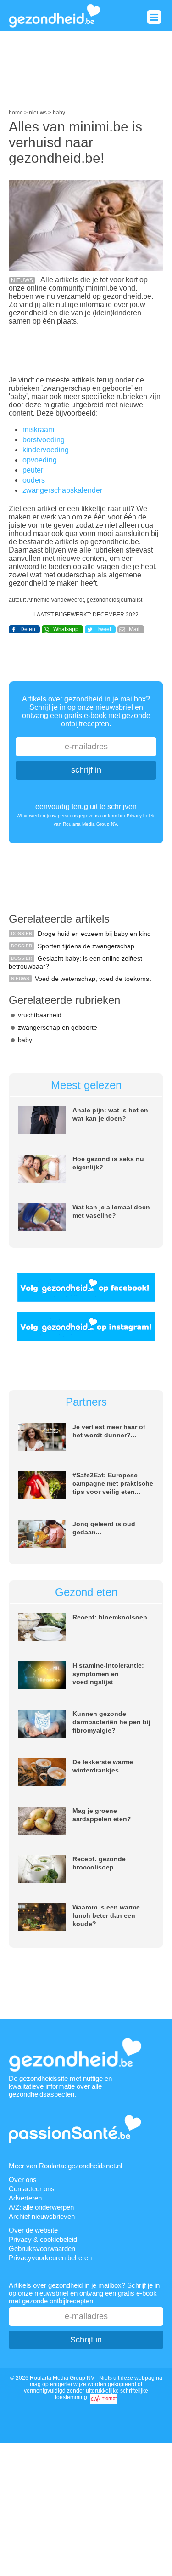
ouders (34, 480)
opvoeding (40, 460)
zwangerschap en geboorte (58, 1027)
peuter (33, 470)
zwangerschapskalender (62, 490)
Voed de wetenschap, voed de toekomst (93, 979)
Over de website (33, 2230)
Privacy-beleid (141, 816)
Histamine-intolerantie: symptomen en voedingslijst (108, 1674)
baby (25, 1040)
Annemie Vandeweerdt (55, 600)
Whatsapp (66, 629)
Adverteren (25, 2198)
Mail (134, 629)
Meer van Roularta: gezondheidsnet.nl (65, 2166)
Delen (28, 629)
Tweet (104, 629)
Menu (154, 17)
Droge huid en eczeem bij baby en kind (94, 934)
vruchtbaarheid (40, 1015)
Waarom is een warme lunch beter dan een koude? (106, 1915)
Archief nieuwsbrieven (42, 2216)
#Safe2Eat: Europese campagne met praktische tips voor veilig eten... (113, 1483)
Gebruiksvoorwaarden (42, 2248)
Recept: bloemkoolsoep (110, 1617)
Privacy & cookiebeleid (43, 2239)
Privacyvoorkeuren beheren (50, 2258)
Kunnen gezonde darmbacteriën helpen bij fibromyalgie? (111, 1722)
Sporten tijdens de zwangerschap (86, 946)
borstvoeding (44, 440)
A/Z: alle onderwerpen (41, 2207)
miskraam (38, 430)
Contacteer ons (32, 2189)
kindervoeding (46, 450)
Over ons (23, 2180)
